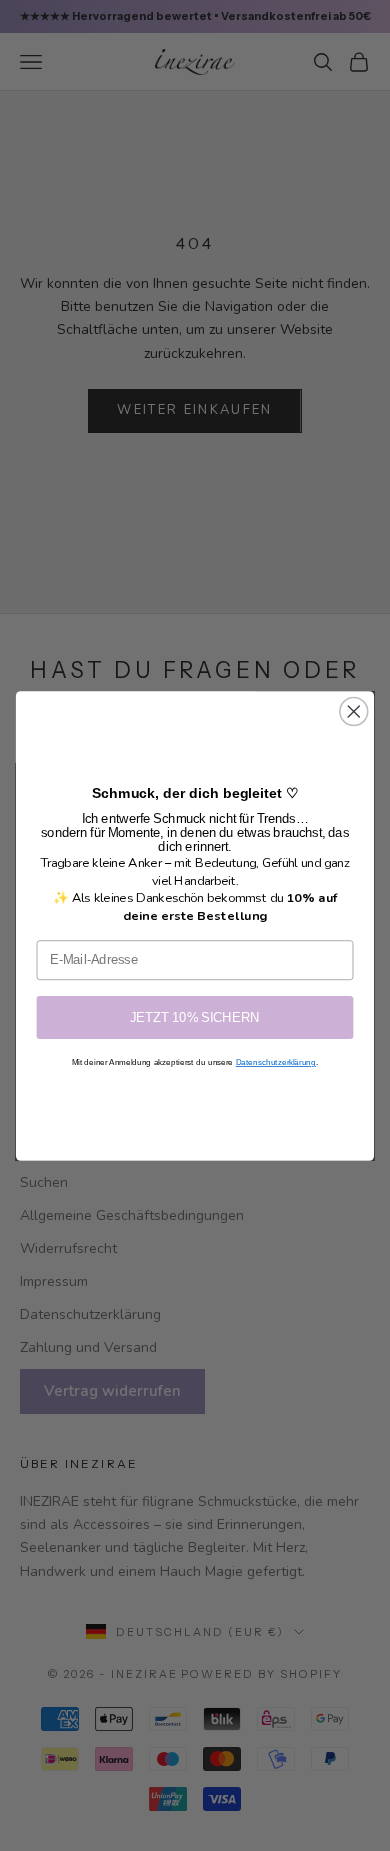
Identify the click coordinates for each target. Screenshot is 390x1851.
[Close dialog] (354, 711)
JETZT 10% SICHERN (195, 1017)
